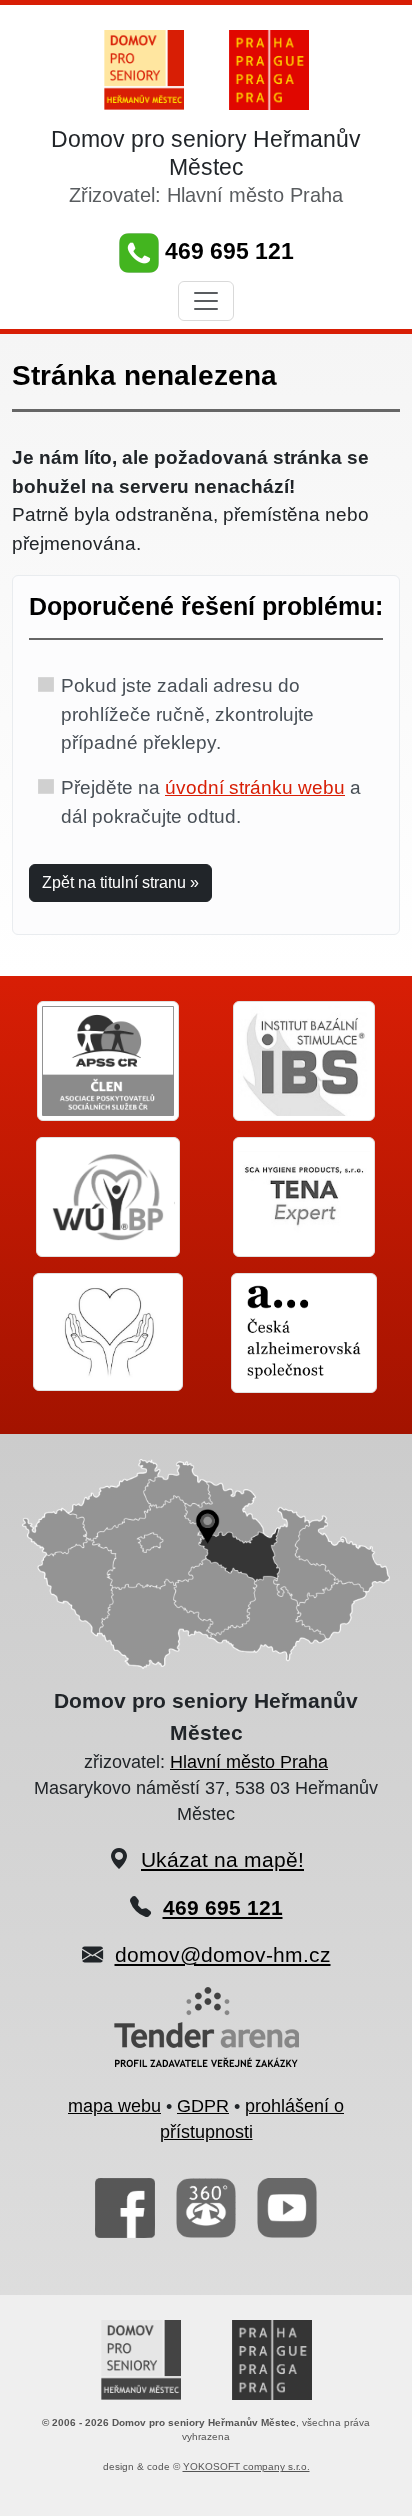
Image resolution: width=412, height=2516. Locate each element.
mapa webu (114, 2106)
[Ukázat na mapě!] (206, 1563)
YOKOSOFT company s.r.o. (246, 2466)
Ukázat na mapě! (222, 1859)
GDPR (203, 2106)
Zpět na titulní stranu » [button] (120, 882)
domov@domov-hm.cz (223, 1954)
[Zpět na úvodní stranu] (144, 68)
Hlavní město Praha (249, 1762)
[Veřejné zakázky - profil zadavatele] (206, 2039)
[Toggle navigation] (206, 301)
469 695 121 (226, 251)
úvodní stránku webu (255, 787)
